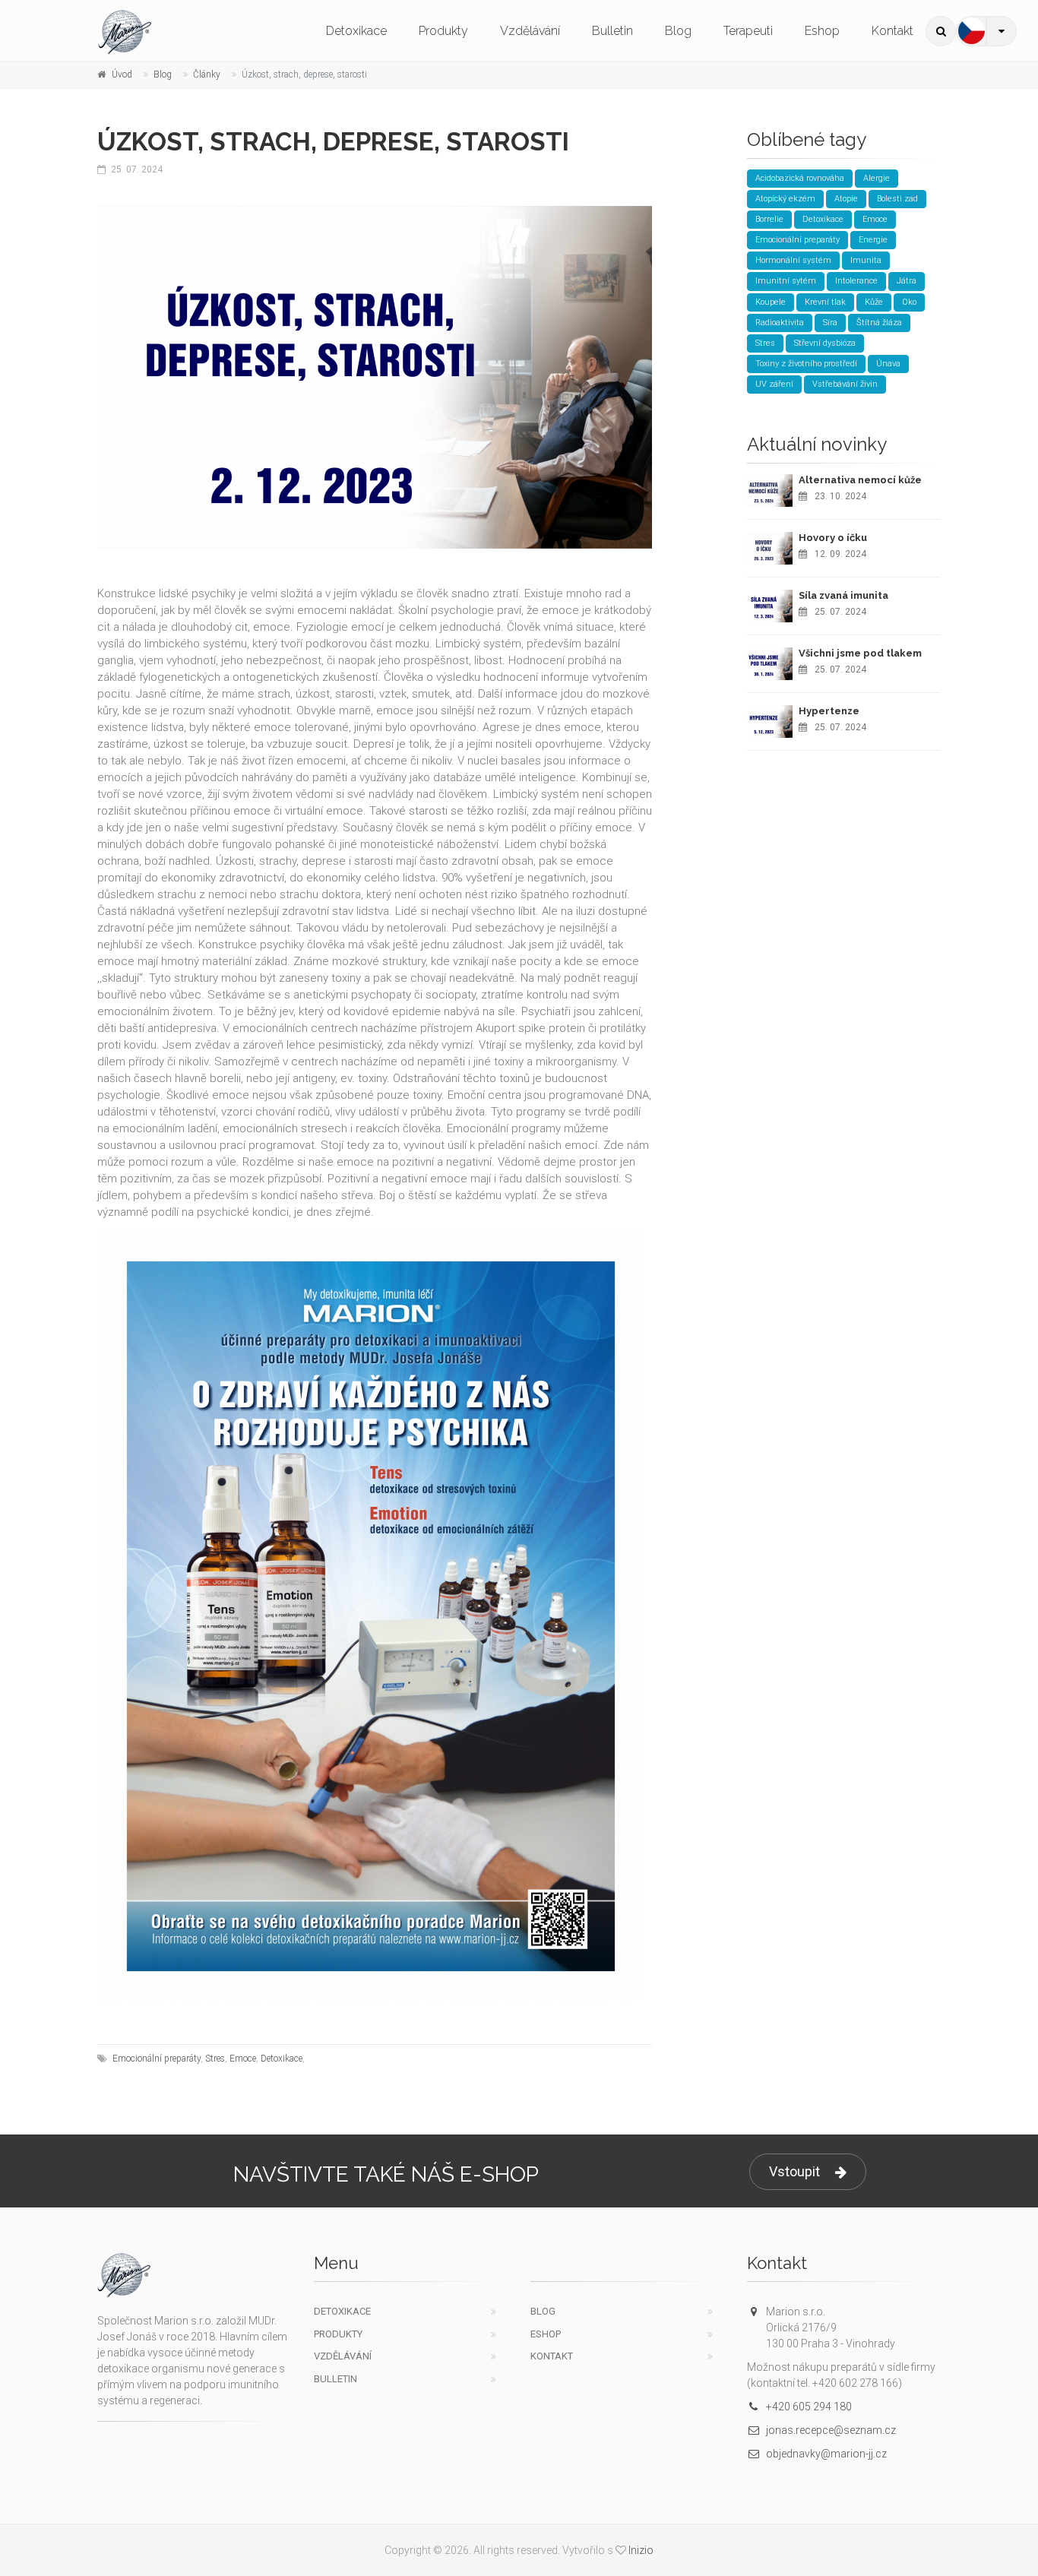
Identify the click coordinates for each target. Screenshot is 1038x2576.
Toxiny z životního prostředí (806, 364)
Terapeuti (748, 31)
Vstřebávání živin (845, 384)
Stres (215, 2059)
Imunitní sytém (786, 281)
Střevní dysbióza (825, 343)
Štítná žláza (879, 323)
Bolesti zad (897, 199)
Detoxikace (356, 31)
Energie (873, 240)
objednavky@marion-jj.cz (826, 2454)
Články (207, 74)
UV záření (774, 384)
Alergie (877, 178)
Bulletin (612, 31)
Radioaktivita (780, 323)
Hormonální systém (793, 260)
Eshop (822, 31)
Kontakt (892, 31)
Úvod (122, 74)
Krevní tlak (825, 302)
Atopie (846, 199)
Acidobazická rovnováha (800, 178)
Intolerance (856, 281)
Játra (907, 281)
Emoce (243, 2059)
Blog (678, 31)
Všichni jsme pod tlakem (860, 653)
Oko (909, 302)
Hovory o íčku (833, 538)
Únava (888, 364)
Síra (830, 323)
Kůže (874, 302)
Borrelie (769, 219)
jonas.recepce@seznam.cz (831, 2430)
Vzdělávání (530, 31)
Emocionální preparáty (157, 2059)
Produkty (443, 31)
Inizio (641, 2550)
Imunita (866, 260)
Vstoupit (794, 2171)
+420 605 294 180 (809, 2407)
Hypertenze (829, 711)
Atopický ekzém (785, 199)
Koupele (771, 302)
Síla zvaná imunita (843, 595)
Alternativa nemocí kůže (860, 480)
